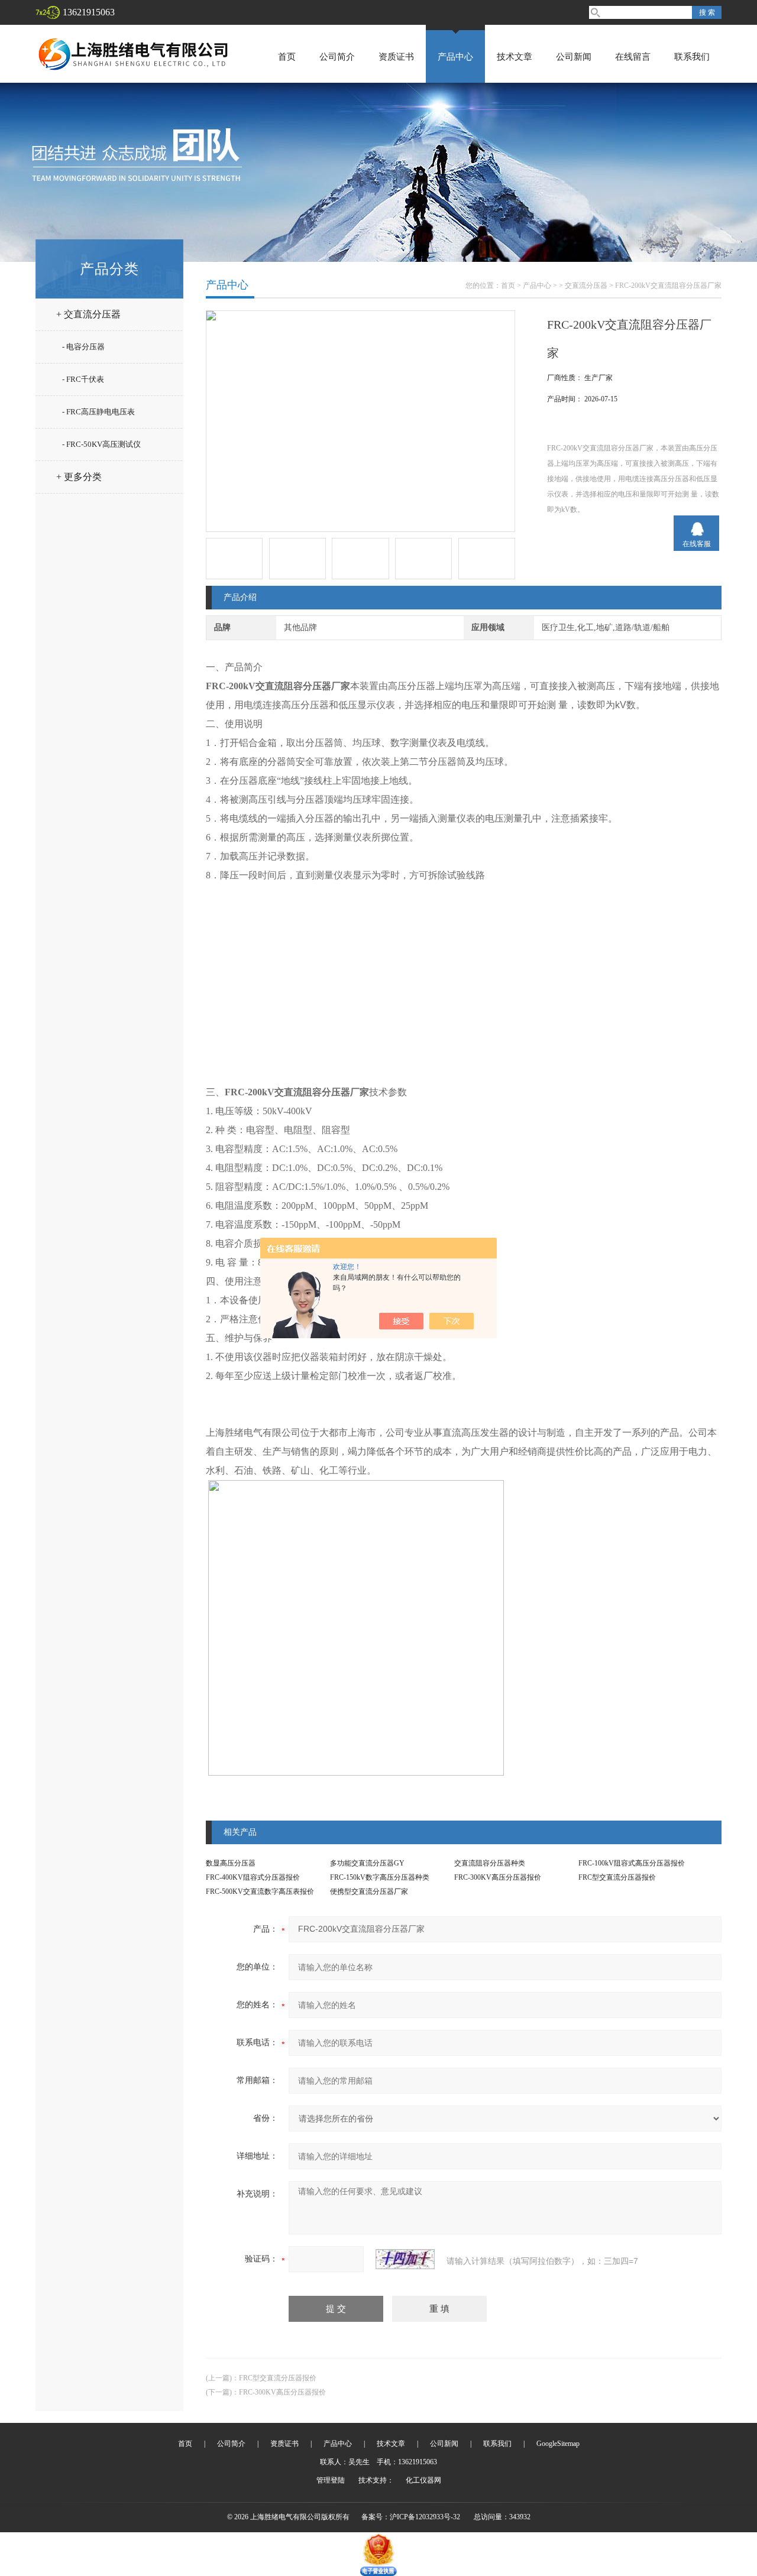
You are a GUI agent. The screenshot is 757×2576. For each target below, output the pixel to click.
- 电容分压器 (83, 347)
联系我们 (692, 57)
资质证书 (396, 57)
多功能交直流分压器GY (367, 1863)
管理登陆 (331, 2480)
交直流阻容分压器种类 (490, 1863)
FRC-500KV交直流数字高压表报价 (260, 1892)
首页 (287, 57)
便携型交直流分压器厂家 (369, 1892)
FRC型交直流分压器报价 (617, 1877)
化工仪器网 (423, 2480)
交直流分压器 (586, 285)
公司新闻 (574, 57)
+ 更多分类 (79, 477)
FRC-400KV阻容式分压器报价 (253, 1877)
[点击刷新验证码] (405, 2259)
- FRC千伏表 (83, 379)
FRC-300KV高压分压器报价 (498, 1877)
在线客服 (697, 544)
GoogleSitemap (558, 2444)
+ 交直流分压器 (88, 314)
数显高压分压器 (231, 1863)
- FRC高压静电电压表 (98, 412)
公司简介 (337, 57)
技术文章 (515, 57)
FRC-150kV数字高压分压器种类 (380, 1877)
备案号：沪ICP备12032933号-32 (411, 2517)
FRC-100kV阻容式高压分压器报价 (632, 1863)
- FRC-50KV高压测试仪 (101, 444)
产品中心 (455, 57)
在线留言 (633, 57)
